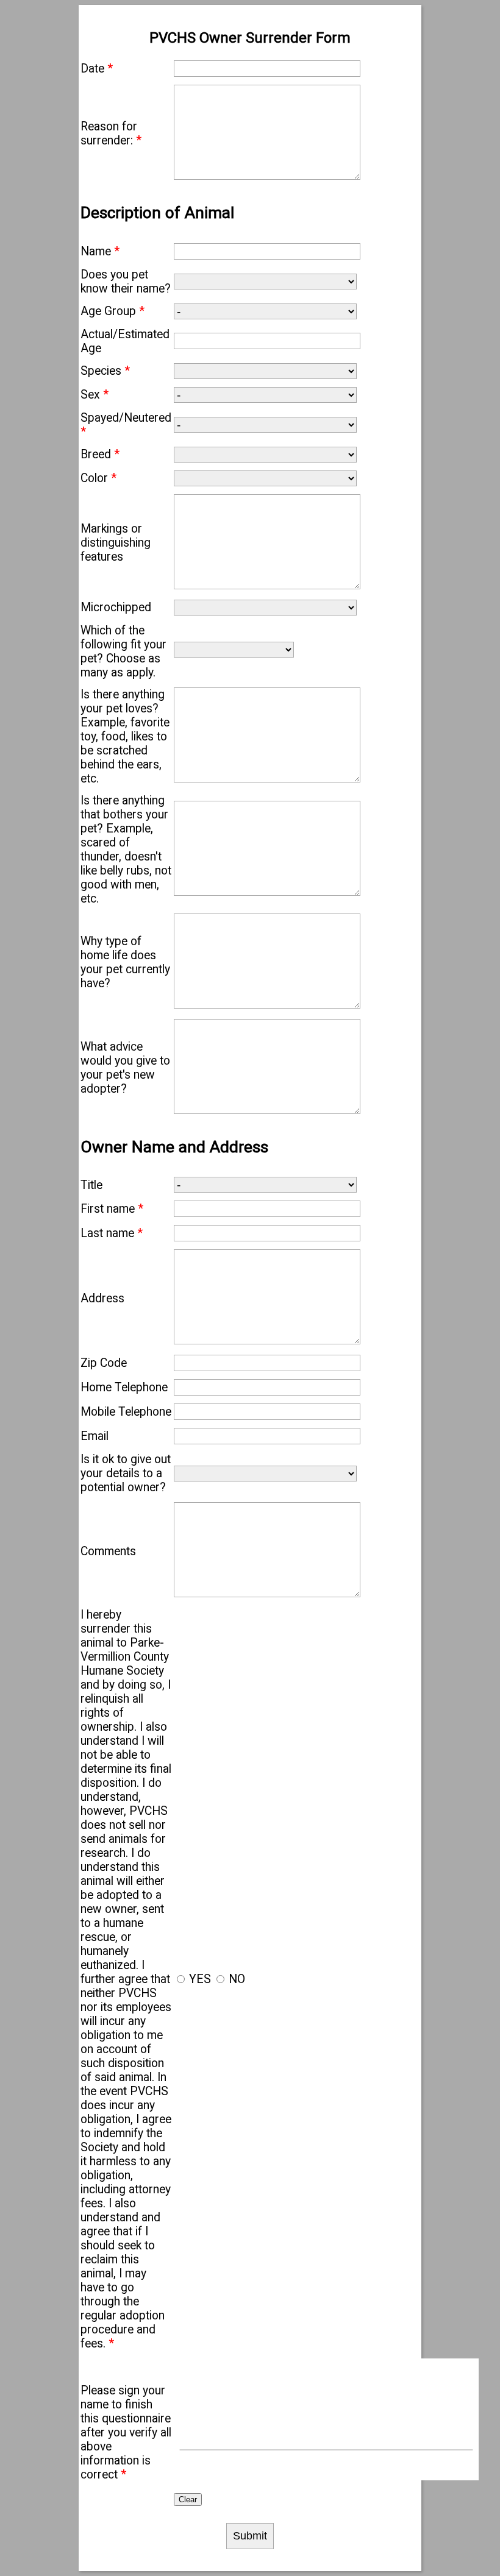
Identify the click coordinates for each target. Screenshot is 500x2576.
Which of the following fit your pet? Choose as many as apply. (123, 651)
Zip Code (104, 1363)
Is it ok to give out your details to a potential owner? (126, 1473)
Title (91, 1185)
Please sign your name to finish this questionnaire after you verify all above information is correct (126, 2432)
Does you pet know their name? (126, 282)
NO (237, 1979)
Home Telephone (124, 1387)
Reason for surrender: (111, 133)
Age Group (112, 311)
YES (200, 1979)
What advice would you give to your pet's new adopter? (125, 1068)
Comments (108, 1551)
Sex (95, 395)
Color (98, 478)
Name (100, 251)
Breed (100, 454)
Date (97, 69)
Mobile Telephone (126, 1412)
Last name (112, 1233)
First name (112, 1209)
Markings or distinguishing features (116, 543)
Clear (188, 2500)
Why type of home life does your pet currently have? (125, 962)
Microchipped (116, 607)
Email (95, 1436)
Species (105, 371)
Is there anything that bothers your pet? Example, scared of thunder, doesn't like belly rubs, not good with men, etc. (126, 850)
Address (102, 1298)
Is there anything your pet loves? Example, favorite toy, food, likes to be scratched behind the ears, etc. (125, 736)
